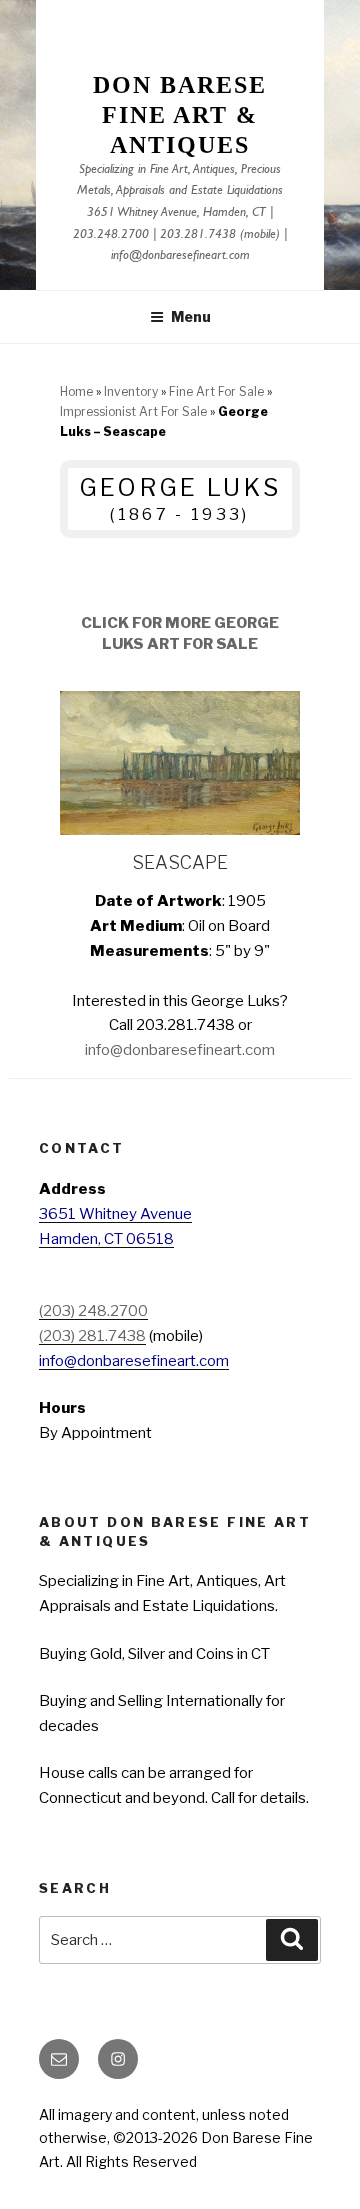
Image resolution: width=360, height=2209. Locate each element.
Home (76, 391)
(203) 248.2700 (93, 1311)
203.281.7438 (198, 235)
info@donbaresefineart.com (180, 256)
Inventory (131, 391)
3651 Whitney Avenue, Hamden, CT (176, 213)
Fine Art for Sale (216, 391)
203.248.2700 (111, 235)
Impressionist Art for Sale (133, 411)
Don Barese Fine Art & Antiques (179, 115)
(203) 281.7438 (92, 1336)
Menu (191, 316)
